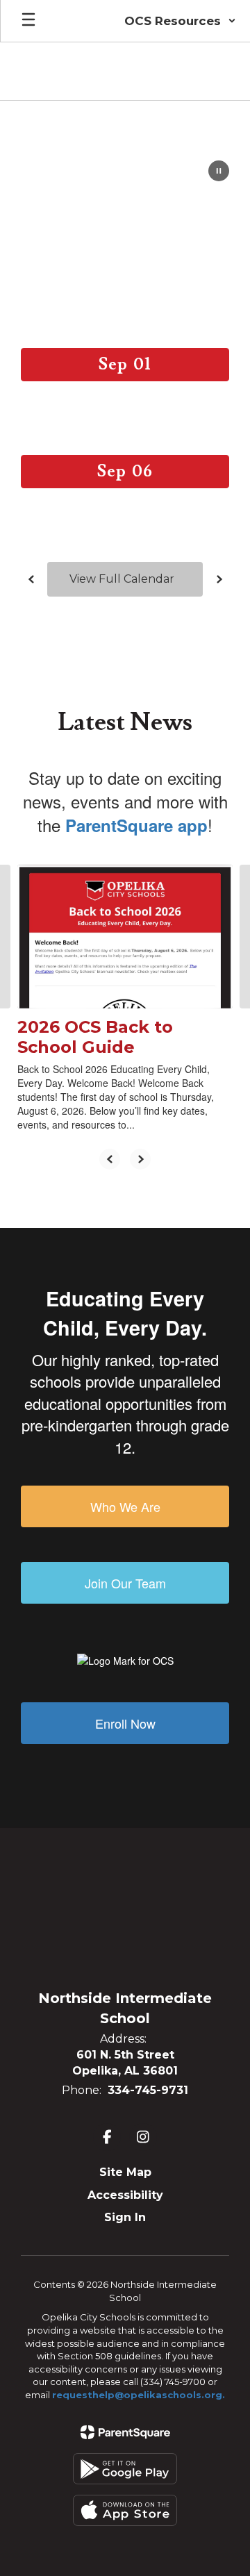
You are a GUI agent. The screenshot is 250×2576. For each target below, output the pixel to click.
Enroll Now (125, 1723)
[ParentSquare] (125, 2432)
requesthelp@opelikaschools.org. (139, 2395)
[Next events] (219, 579)
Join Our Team (125, 1583)
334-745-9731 (148, 2090)
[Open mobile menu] (28, 21)
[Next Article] (140, 1159)
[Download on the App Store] (125, 2510)
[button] (180, 21)
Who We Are (125, 1506)
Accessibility (125, 2195)
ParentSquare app (136, 825)
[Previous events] (31, 579)
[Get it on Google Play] (125, 2469)
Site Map (125, 2172)
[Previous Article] (110, 1159)
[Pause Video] (219, 172)
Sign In (125, 2217)
